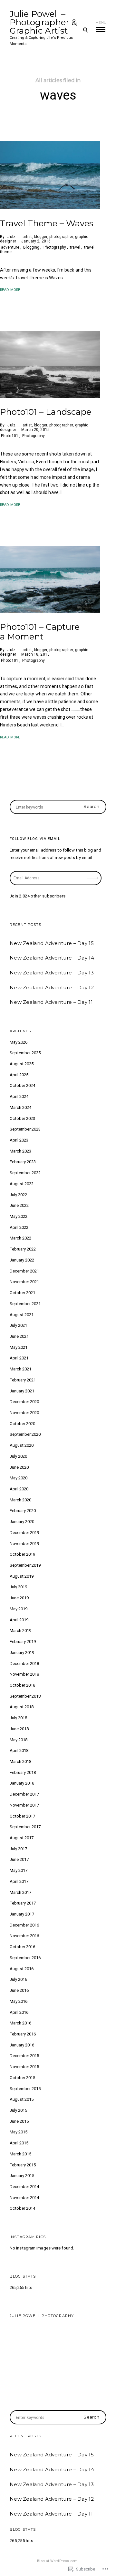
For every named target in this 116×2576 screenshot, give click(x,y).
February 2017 (23, 1903)
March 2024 (20, 1107)
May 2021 (19, 1347)
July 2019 (18, 1587)
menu (101, 22)
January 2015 (22, 2176)
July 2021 (18, 1325)
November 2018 (24, 1674)
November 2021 (24, 1282)
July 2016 (18, 1979)
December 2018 (24, 1664)
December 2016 (24, 1925)
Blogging (31, 247)
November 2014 (24, 2198)
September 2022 (25, 1173)
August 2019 (22, 1576)
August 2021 (22, 1315)
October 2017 (22, 1816)
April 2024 (19, 1096)
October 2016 (22, 1947)
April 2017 (19, 1881)
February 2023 (23, 1162)
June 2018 (19, 1729)
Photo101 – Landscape (46, 412)
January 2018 (22, 1783)
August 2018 (22, 1707)
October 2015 (22, 2078)
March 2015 (20, 2154)
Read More (10, 290)
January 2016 (22, 2045)
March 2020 (20, 1500)
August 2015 (22, 2099)
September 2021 (25, 1304)
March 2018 (20, 1761)
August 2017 (22, 1838)
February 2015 (23, 2165)
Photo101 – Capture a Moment (40, 632)
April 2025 (19, 1075)
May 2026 (19, 1042)
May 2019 (19, 1609)
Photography (55, 247)
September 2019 (25, 1565)
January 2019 (22, 1653)
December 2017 (24, 1794)
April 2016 (19, 2012)
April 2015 (19, 2143)
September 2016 (25, 1958)
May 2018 (19, 1740)
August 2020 (22, 1445)
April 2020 (19, 1489)
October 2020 (22, 1424)
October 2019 (22, 1554)
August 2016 (22, 1969)
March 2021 (20, 1369)
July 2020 (18, 1456)
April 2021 (19, 1358)
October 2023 (22, 1118)
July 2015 (18, 2110)
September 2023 (25, 1129)
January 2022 (22, 1260)
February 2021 (23, 1380)
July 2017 (18, 1849)
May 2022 (19, 1216)
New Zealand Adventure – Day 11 (51, 1002)
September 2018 (25, 1696)
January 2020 (22, 1522)
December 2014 (24, 2187)
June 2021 (19, 1336)
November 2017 (24, 1805)
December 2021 (24, 1271)
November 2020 (24, 1413)
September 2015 (25, 2089)
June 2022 (19, 1205)
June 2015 (19, 2121)
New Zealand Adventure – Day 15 (52, 943)
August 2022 (22, 1184)
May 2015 (19, 2132)
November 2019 (24, 1544)
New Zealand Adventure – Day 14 (52, 958)
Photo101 (10, 436)
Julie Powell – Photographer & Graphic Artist (43, 22)
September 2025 (25, 1053)
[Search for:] (58, 807)
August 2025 (22, 1064)
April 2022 (19, 1227)
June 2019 (19, 1598)
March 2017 (20, 1892)
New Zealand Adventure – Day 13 (52, 973)
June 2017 (19, 1859)
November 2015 (24, 2067)
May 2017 (19, 1870)
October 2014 (22, 2208)
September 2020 (25, 1434)
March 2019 (20, 1631)
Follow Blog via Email (35, 839)
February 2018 (23, 1772)
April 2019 (19, 1620)
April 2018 (19, 1750)
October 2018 (22, 1685)
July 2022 (18, 1195)
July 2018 (18, 1718)
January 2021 (22, 1391)
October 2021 (22, 1293)
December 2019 (24, 1533)
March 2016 (20, 2023)
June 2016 (19, 1990)
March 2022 (20, 1238)
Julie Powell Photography (42, 2316)
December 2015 (24, 2056)
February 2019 (23, 1642)
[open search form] (85, 30)
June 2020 (19, 1467)
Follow (93, 876)
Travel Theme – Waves (47, 223)
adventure (10, 247)
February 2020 (23, 1511)
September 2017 (25, 1827)
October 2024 (22, 1085)
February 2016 (23, 2034)
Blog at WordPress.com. (58, 2561)
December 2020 (24, 1402)
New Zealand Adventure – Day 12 (52, 987)
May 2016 (19, 2001)
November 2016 (24, 1936)
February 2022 (23, 1249)
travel (75, 247)
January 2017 (22, 1914)
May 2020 (19, 1478)
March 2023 (20, 1151)
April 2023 (19, 1140)
